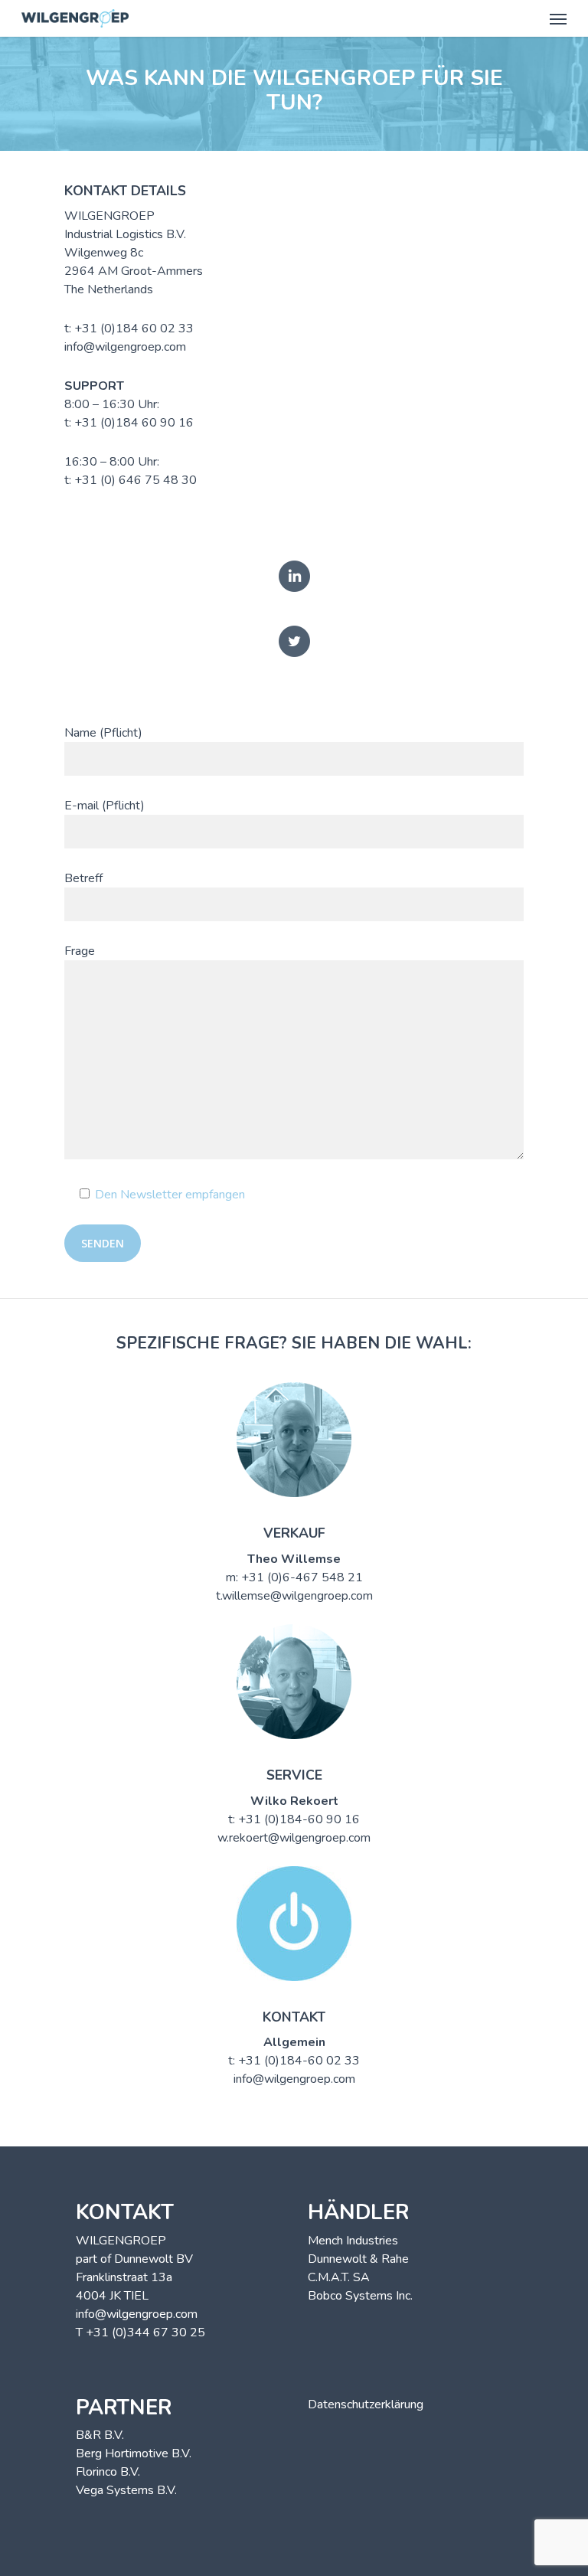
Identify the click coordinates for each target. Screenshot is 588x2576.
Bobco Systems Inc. (360, 2296)
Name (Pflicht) (103, 733)
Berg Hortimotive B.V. (134, 2453)
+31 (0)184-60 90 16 (299, 1819)
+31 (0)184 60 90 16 (134, 423)
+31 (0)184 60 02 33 (134, 329)
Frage (80, 951)
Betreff (83, 878)
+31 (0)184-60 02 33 (299, 2061)
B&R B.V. (100, 2435)
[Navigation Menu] (558, 18)
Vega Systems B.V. (126, 2490)
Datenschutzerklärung (366, 2404)
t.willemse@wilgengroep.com (294, 1596)
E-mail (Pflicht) (105, 806)
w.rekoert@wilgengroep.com (294, 1838)
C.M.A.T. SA (339, 2277)
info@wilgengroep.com (125, 347)
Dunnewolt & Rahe (358, 2259)
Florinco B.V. (108, 2472)
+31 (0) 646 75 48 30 (136, 480)
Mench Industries (353, 2241)
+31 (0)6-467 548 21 (302, 1577)
